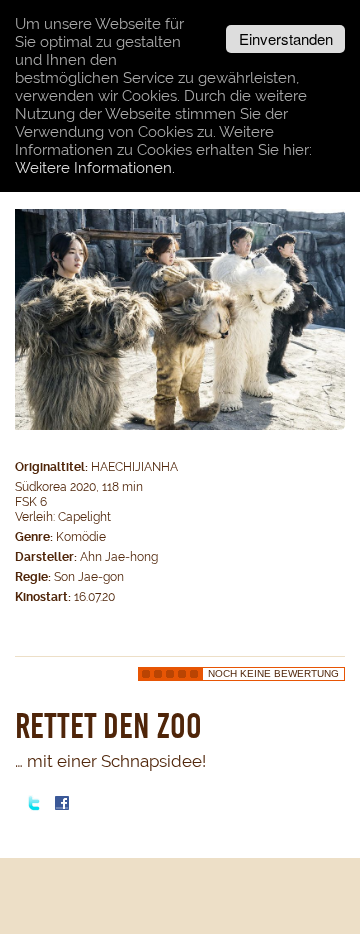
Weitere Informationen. (95, 168)
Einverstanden (286, 38)
